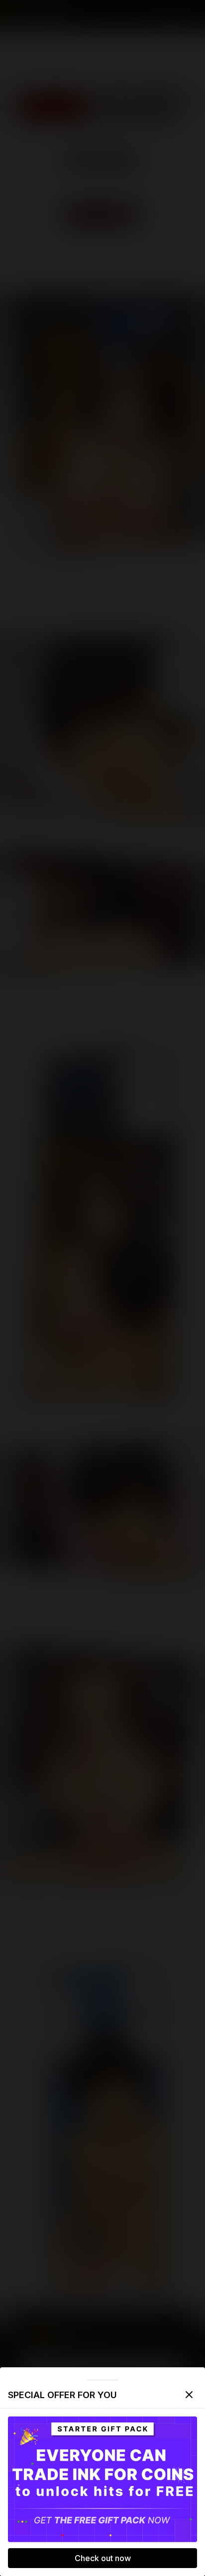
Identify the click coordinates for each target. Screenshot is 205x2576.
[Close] (189, 2395)
